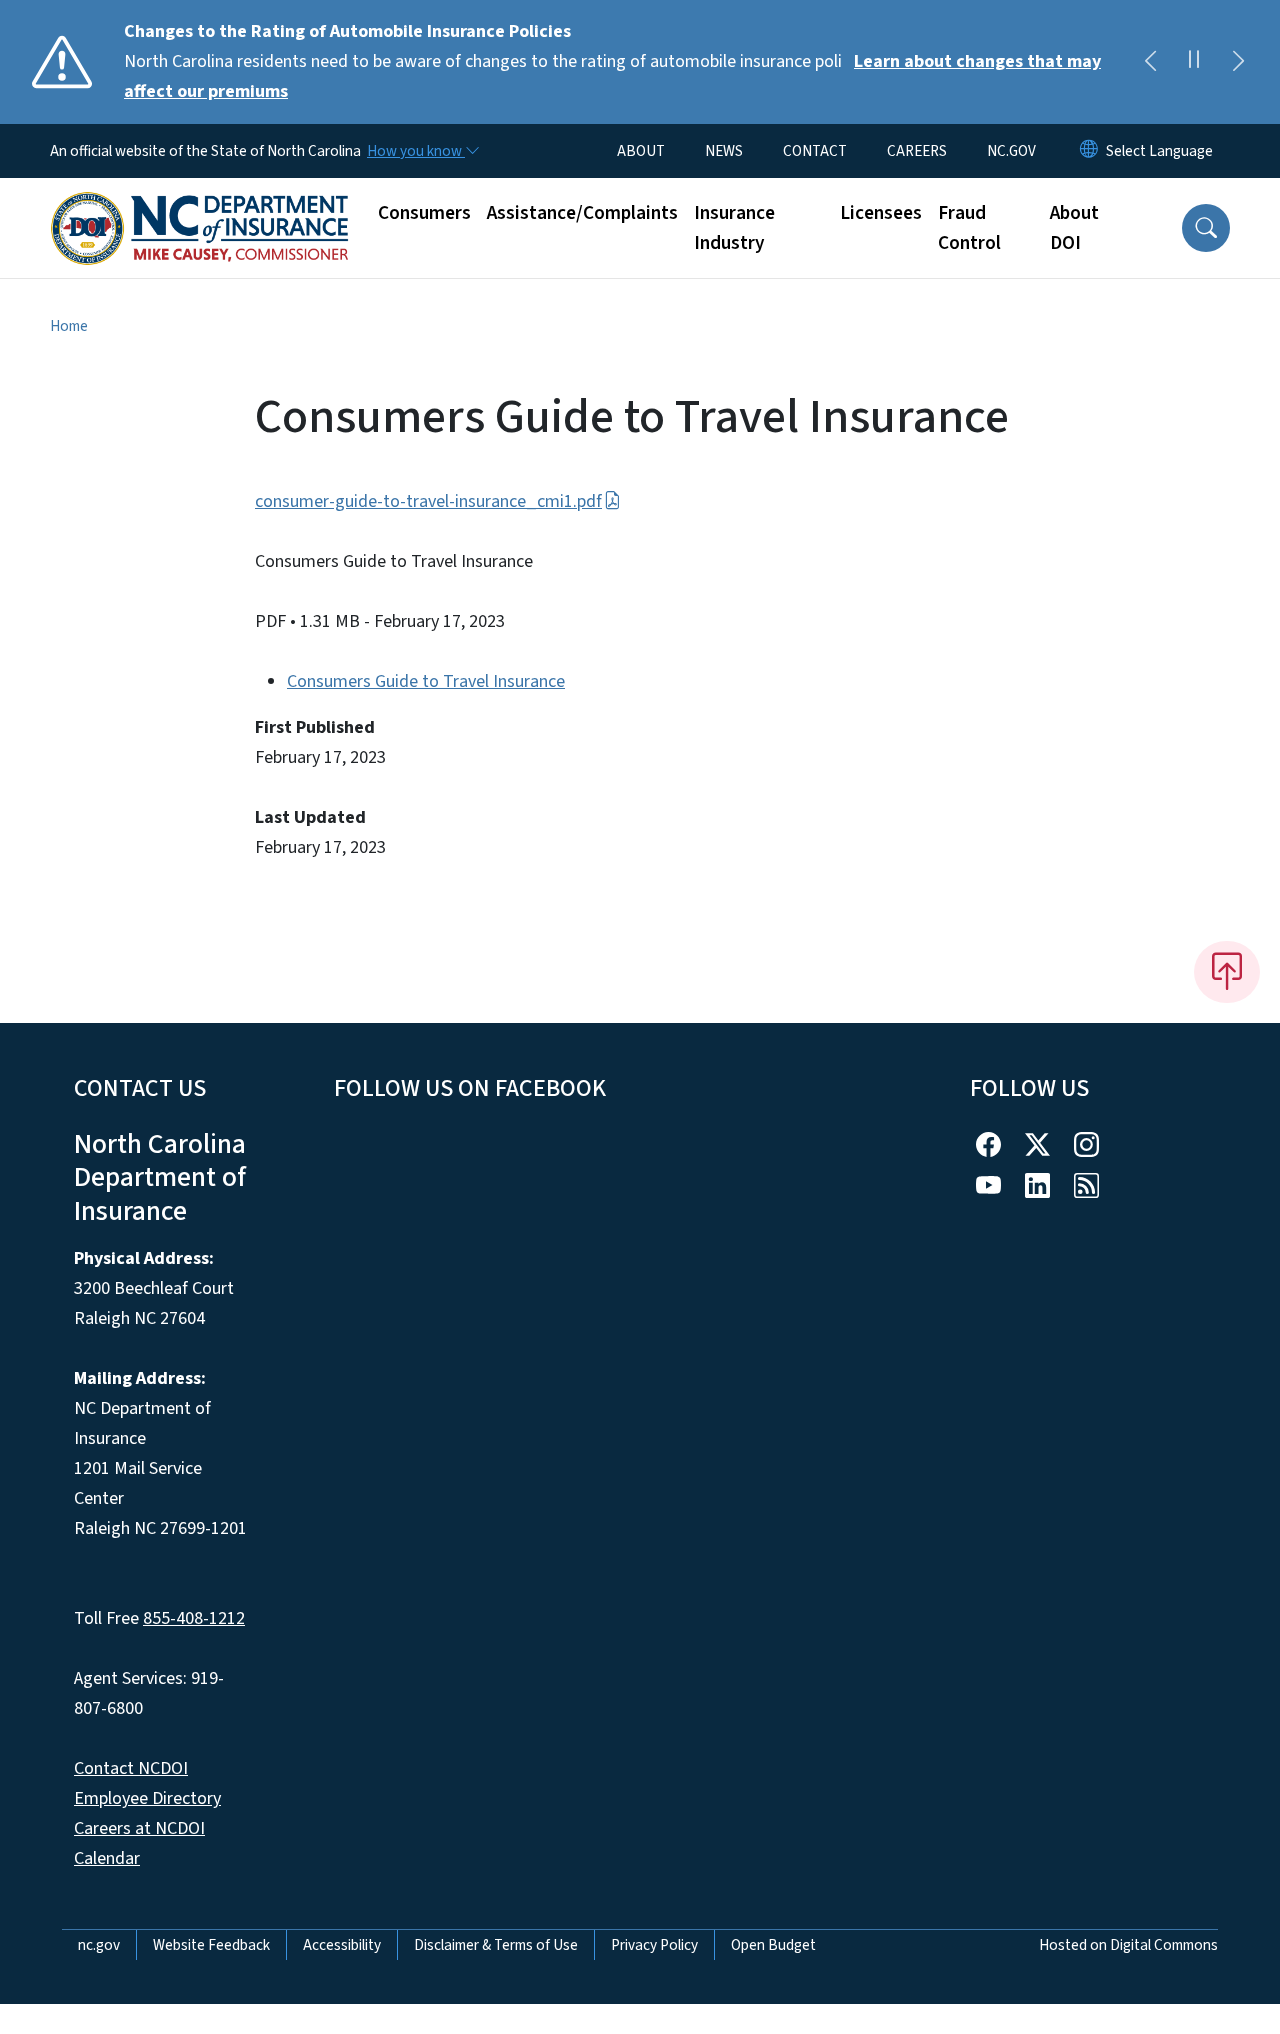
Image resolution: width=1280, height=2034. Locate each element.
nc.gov (99, 1945)
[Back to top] (1227, 972)
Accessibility (342, 1945)
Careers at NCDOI (139, 1828)
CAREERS (917, 151)
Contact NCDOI (131, 1768)
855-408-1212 (194, 1618)
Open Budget (773, 1945)
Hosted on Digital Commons (1128, 1945)
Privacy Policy (654, 1945)
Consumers (424, 213)
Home (69, 326)
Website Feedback (211, 1945)
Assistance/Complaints (582, 213)
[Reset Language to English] (1089, 151)
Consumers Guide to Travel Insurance (426, 681)
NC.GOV (1011, 151)
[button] (1206, 228)
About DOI (1074, 228)
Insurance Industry (734, 228)
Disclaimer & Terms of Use (496, 1945)
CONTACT (815, 151)
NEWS (724, 151)
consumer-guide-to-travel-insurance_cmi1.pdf (428, 501)
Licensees (881, 213)
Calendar (107, 1858)
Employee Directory (147, 1798)
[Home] (200, 206)
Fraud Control (969, 228)
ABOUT (641, 151)
